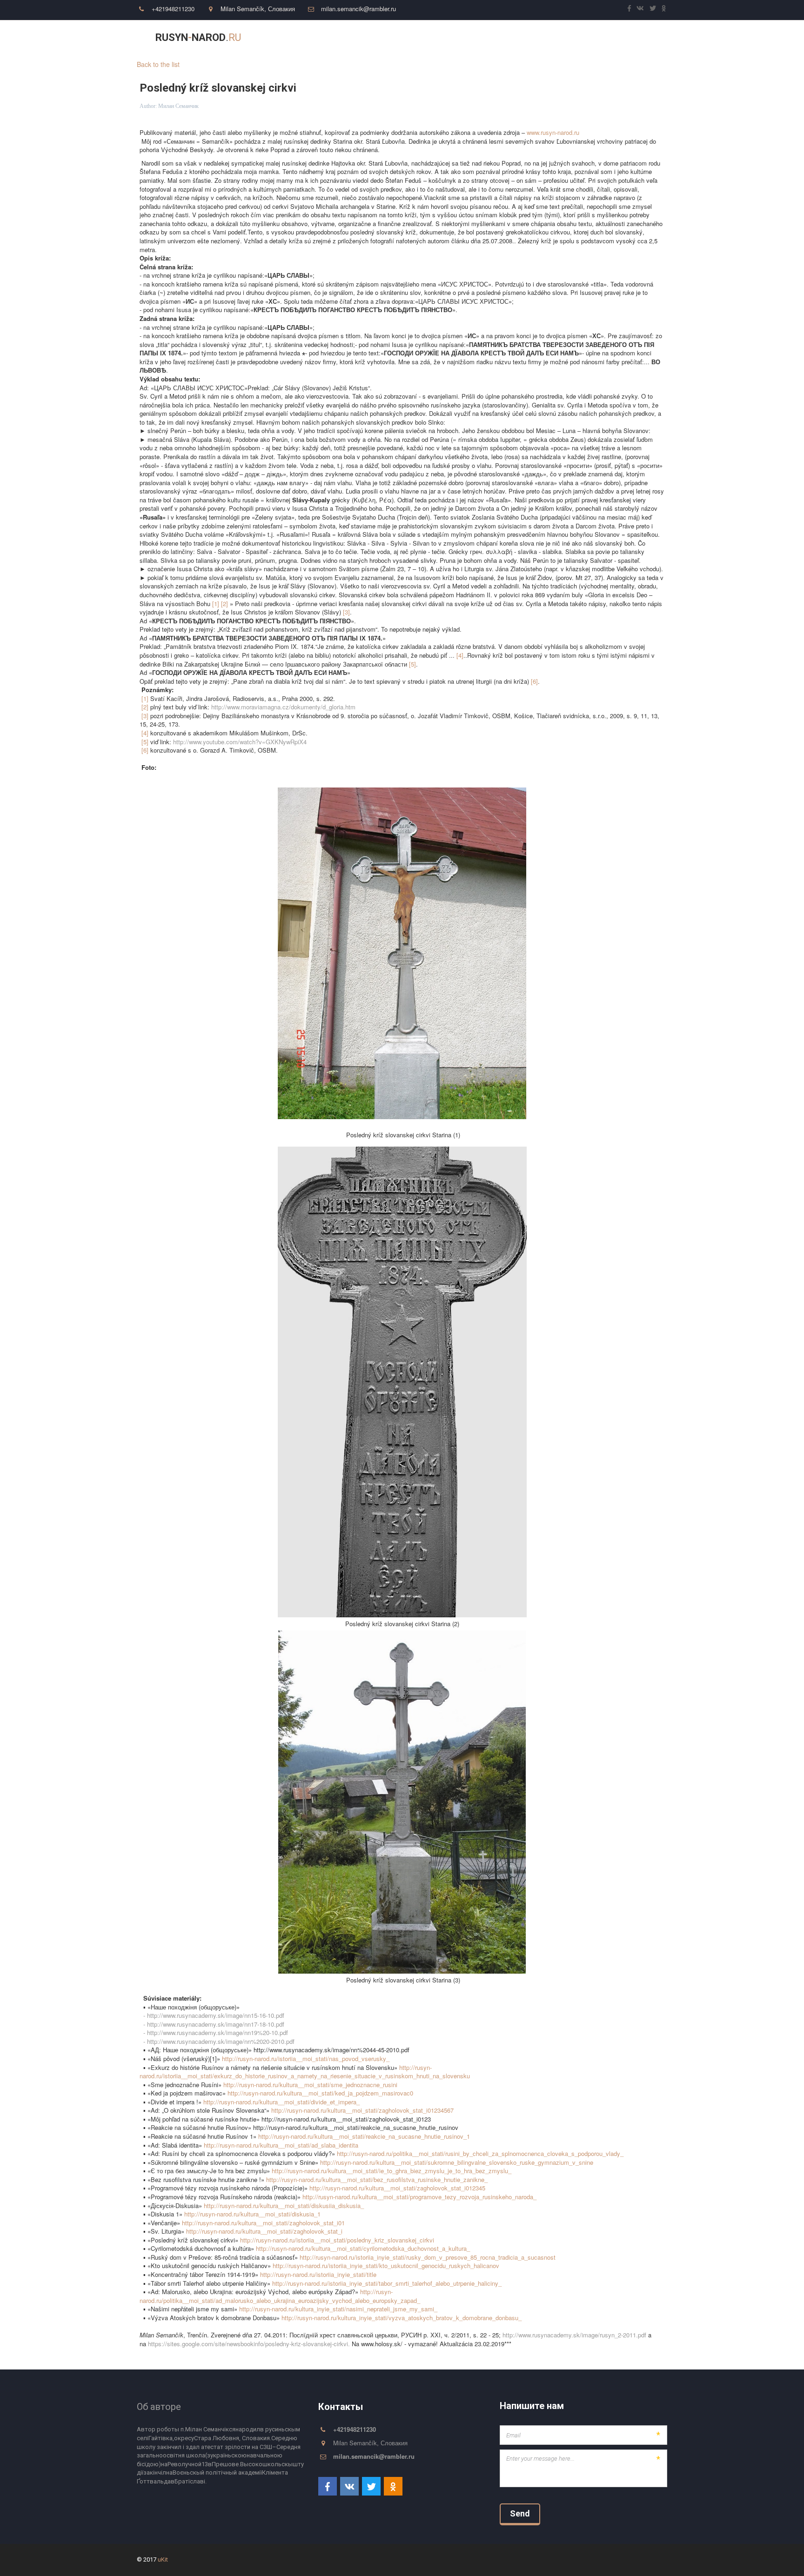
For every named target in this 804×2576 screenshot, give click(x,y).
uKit (163, 2559)
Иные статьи (447, 38)
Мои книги (502, 38)
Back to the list (158, 64)
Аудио (576, 38)
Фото (539, 38)
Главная (346, 38)
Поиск (615, 38)
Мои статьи (390, 38)
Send (520, 2513)
